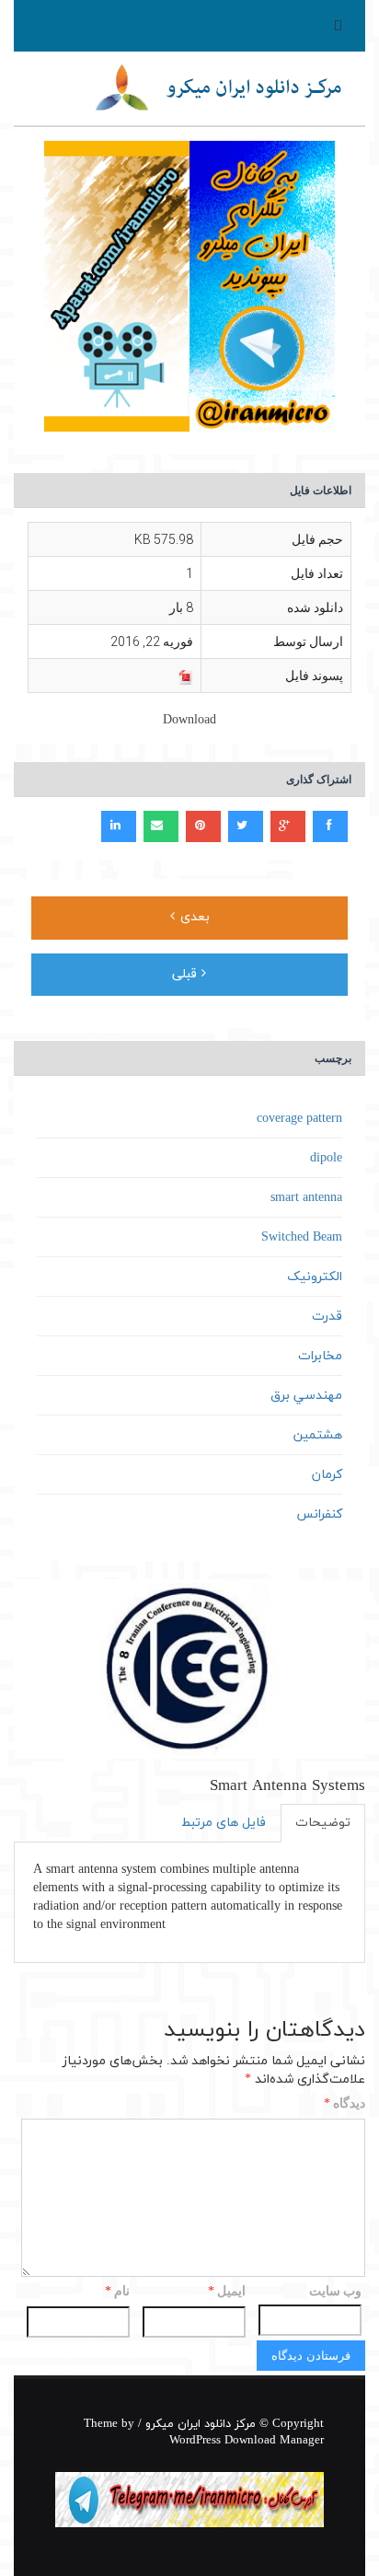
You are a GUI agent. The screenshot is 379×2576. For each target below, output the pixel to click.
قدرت (327, 1317)
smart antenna (306, 1198)
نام (117, 2292)
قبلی (187, 974)
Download (189, 720)
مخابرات (320, 1356)
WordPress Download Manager (247, 2441)
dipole (326, 1158)
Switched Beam (302, 1237)
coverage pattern (299, 1119)
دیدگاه (345, 2104)
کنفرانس (319, 1514)
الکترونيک (315, 1277)
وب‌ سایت (335, 2291)
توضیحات (323, 1823)
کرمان (327, 1475)
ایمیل (227, 2292)
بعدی (193, 917)
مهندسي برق (306, 1396)
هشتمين (318, 1435)
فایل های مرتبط (224, 1823)
